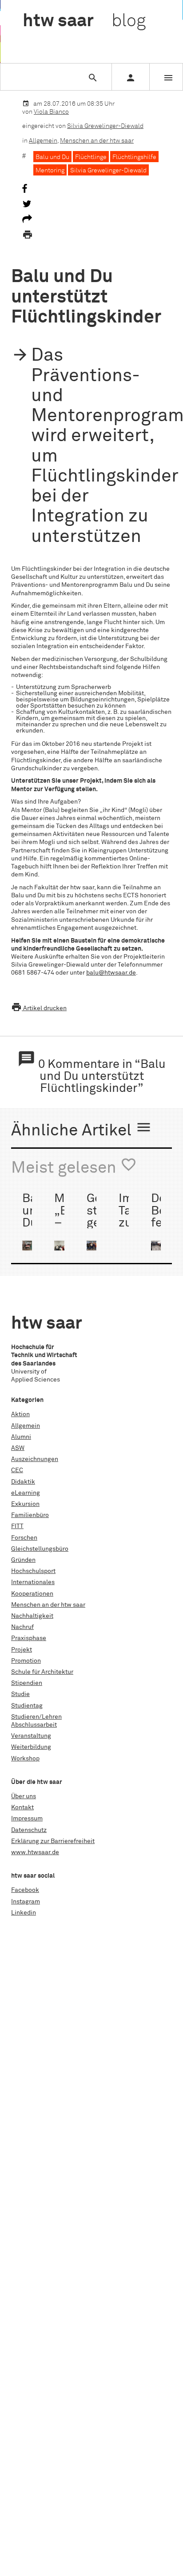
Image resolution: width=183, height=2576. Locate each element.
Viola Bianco (51, 112)
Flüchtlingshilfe (134, 157)
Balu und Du (52, 157)
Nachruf (22, 1627)
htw (84, 21)
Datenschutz (29, 1830)
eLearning (26, 1493)
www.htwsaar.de (35, 1852)
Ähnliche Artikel (82, 1129)
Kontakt (22, 1808)
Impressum (27, 1819)
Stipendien (27, 1683)
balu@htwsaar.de (111, 973)
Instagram (26, 1902)
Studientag (27, 1706)
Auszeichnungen (35, 1459)
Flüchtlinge (91, 157)
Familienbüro (30, 1515)
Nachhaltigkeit (32, 1616)
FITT (17, 1526)
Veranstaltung (31, 1736)
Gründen (23, 1560)
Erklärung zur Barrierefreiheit (53, 1841)
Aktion (20, 1414)
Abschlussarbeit (34, 1725)
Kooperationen (32, 1594)
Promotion (26, 1661)
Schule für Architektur (42, 1672)
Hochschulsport (33, 1571)
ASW (18, 1448)
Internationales (33, 1582)
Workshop (25, 1759)
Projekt (22, 1650)
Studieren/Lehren (36, 1717)
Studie (20, 1694)
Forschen (24, 1538)
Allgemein (43, 141)
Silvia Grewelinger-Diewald (105, 126)
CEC (17, 1470)
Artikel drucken (39, 1008)
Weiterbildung (31, 1747)
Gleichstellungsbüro (40, 1549)
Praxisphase (29, 1638)
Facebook (25, 1890)
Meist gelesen (74, 1167)
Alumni (21, 1437)
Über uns (24, 1796)
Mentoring (50, 171)
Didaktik (23, 1482)
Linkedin (24, 1913)
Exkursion (25, 1504)
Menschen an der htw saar (97, 141)
